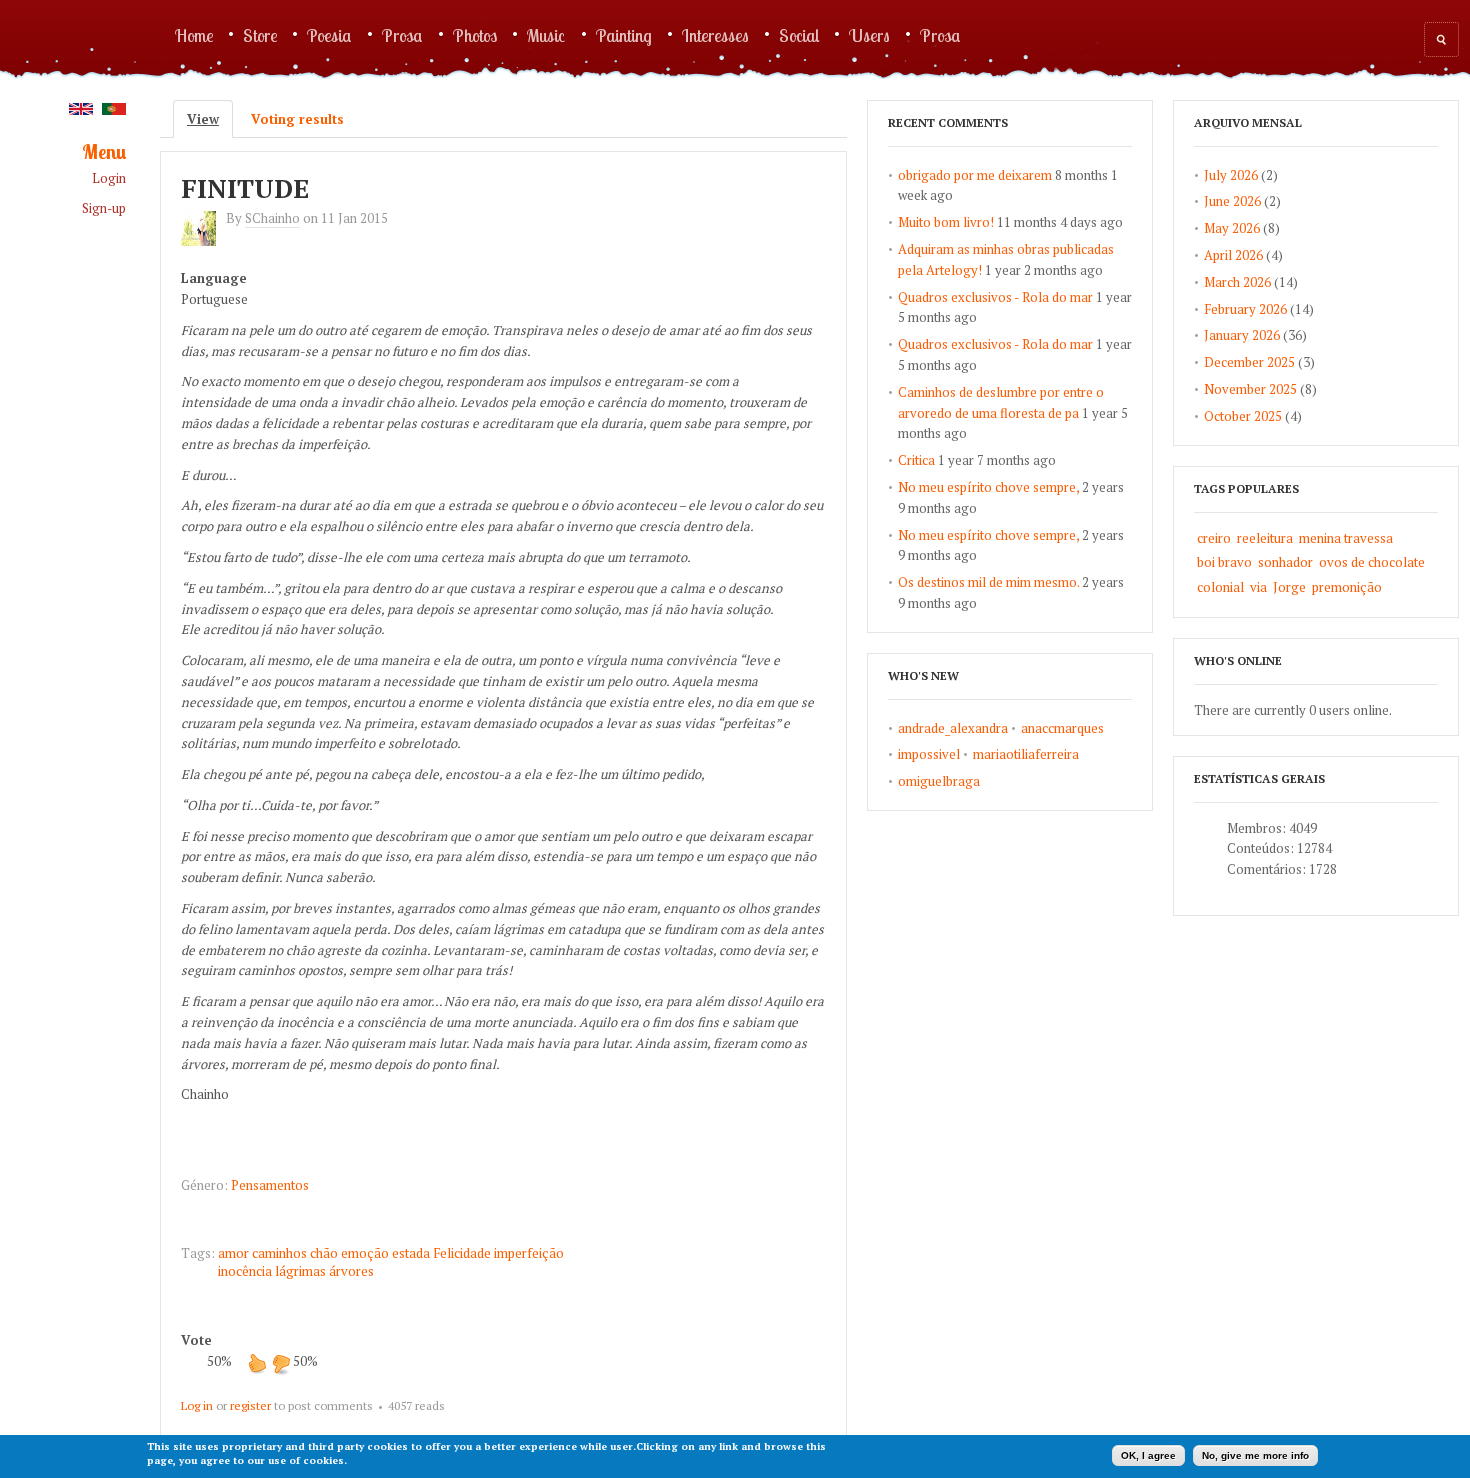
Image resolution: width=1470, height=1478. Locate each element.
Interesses (715, 35)
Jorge (1289, 587)
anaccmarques (1062, 728)
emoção (365, 1253)
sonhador (1285, 562)
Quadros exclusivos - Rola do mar (995, 297)
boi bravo (1224, 562)
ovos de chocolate (1372, 562)
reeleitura (1265, 538)
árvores (351, 1271)
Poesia (329, 35)
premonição (1347, 587)
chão (324, 1253)
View (210, 119)
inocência (245, 1271)
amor (233, 1253)
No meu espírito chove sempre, (988, 487)
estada (411, 1253)
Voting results (297, 119)
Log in (197, 1405)
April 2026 (1233, 255)
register (250, 1405)
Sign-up (104, 208)
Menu (104, 152)
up (257, 1363)
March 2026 (1237, 282)
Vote (196, 1340)
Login (109, 178)
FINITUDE (245, 188)
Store (260, 35)
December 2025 (1249, 362)
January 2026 (1242, 335)
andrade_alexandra (953, 728)
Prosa (402, 35)
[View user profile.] (203, 241)
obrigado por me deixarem (975, 175)
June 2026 (1232, 201)
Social (799, 35)
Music (546, 35)
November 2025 (1250, 389)
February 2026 (1245, 309)
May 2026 (1232, 228)
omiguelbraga (939, 781)
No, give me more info (1255, 1455)
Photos (475, 35)
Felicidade (462, 1253)
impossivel (929, 754)
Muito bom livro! (946, 222)
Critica (916, 460)
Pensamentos (270, 1185)
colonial (1220, 587)
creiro (1214, 538)
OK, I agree (1148, 1455)
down (281, 1363)
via (1258, 587)
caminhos (279, 1253)
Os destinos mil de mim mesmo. (988, 582)
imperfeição (529, 1253)
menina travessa (1346, 538)
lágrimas (300, 1271)
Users (869, 35)
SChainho (272, 218)
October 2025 (1243, 416)
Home (194, 35)
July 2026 (1231, 175)
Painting (624, 35)
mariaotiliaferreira (1026, 754)
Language (214, 278)
